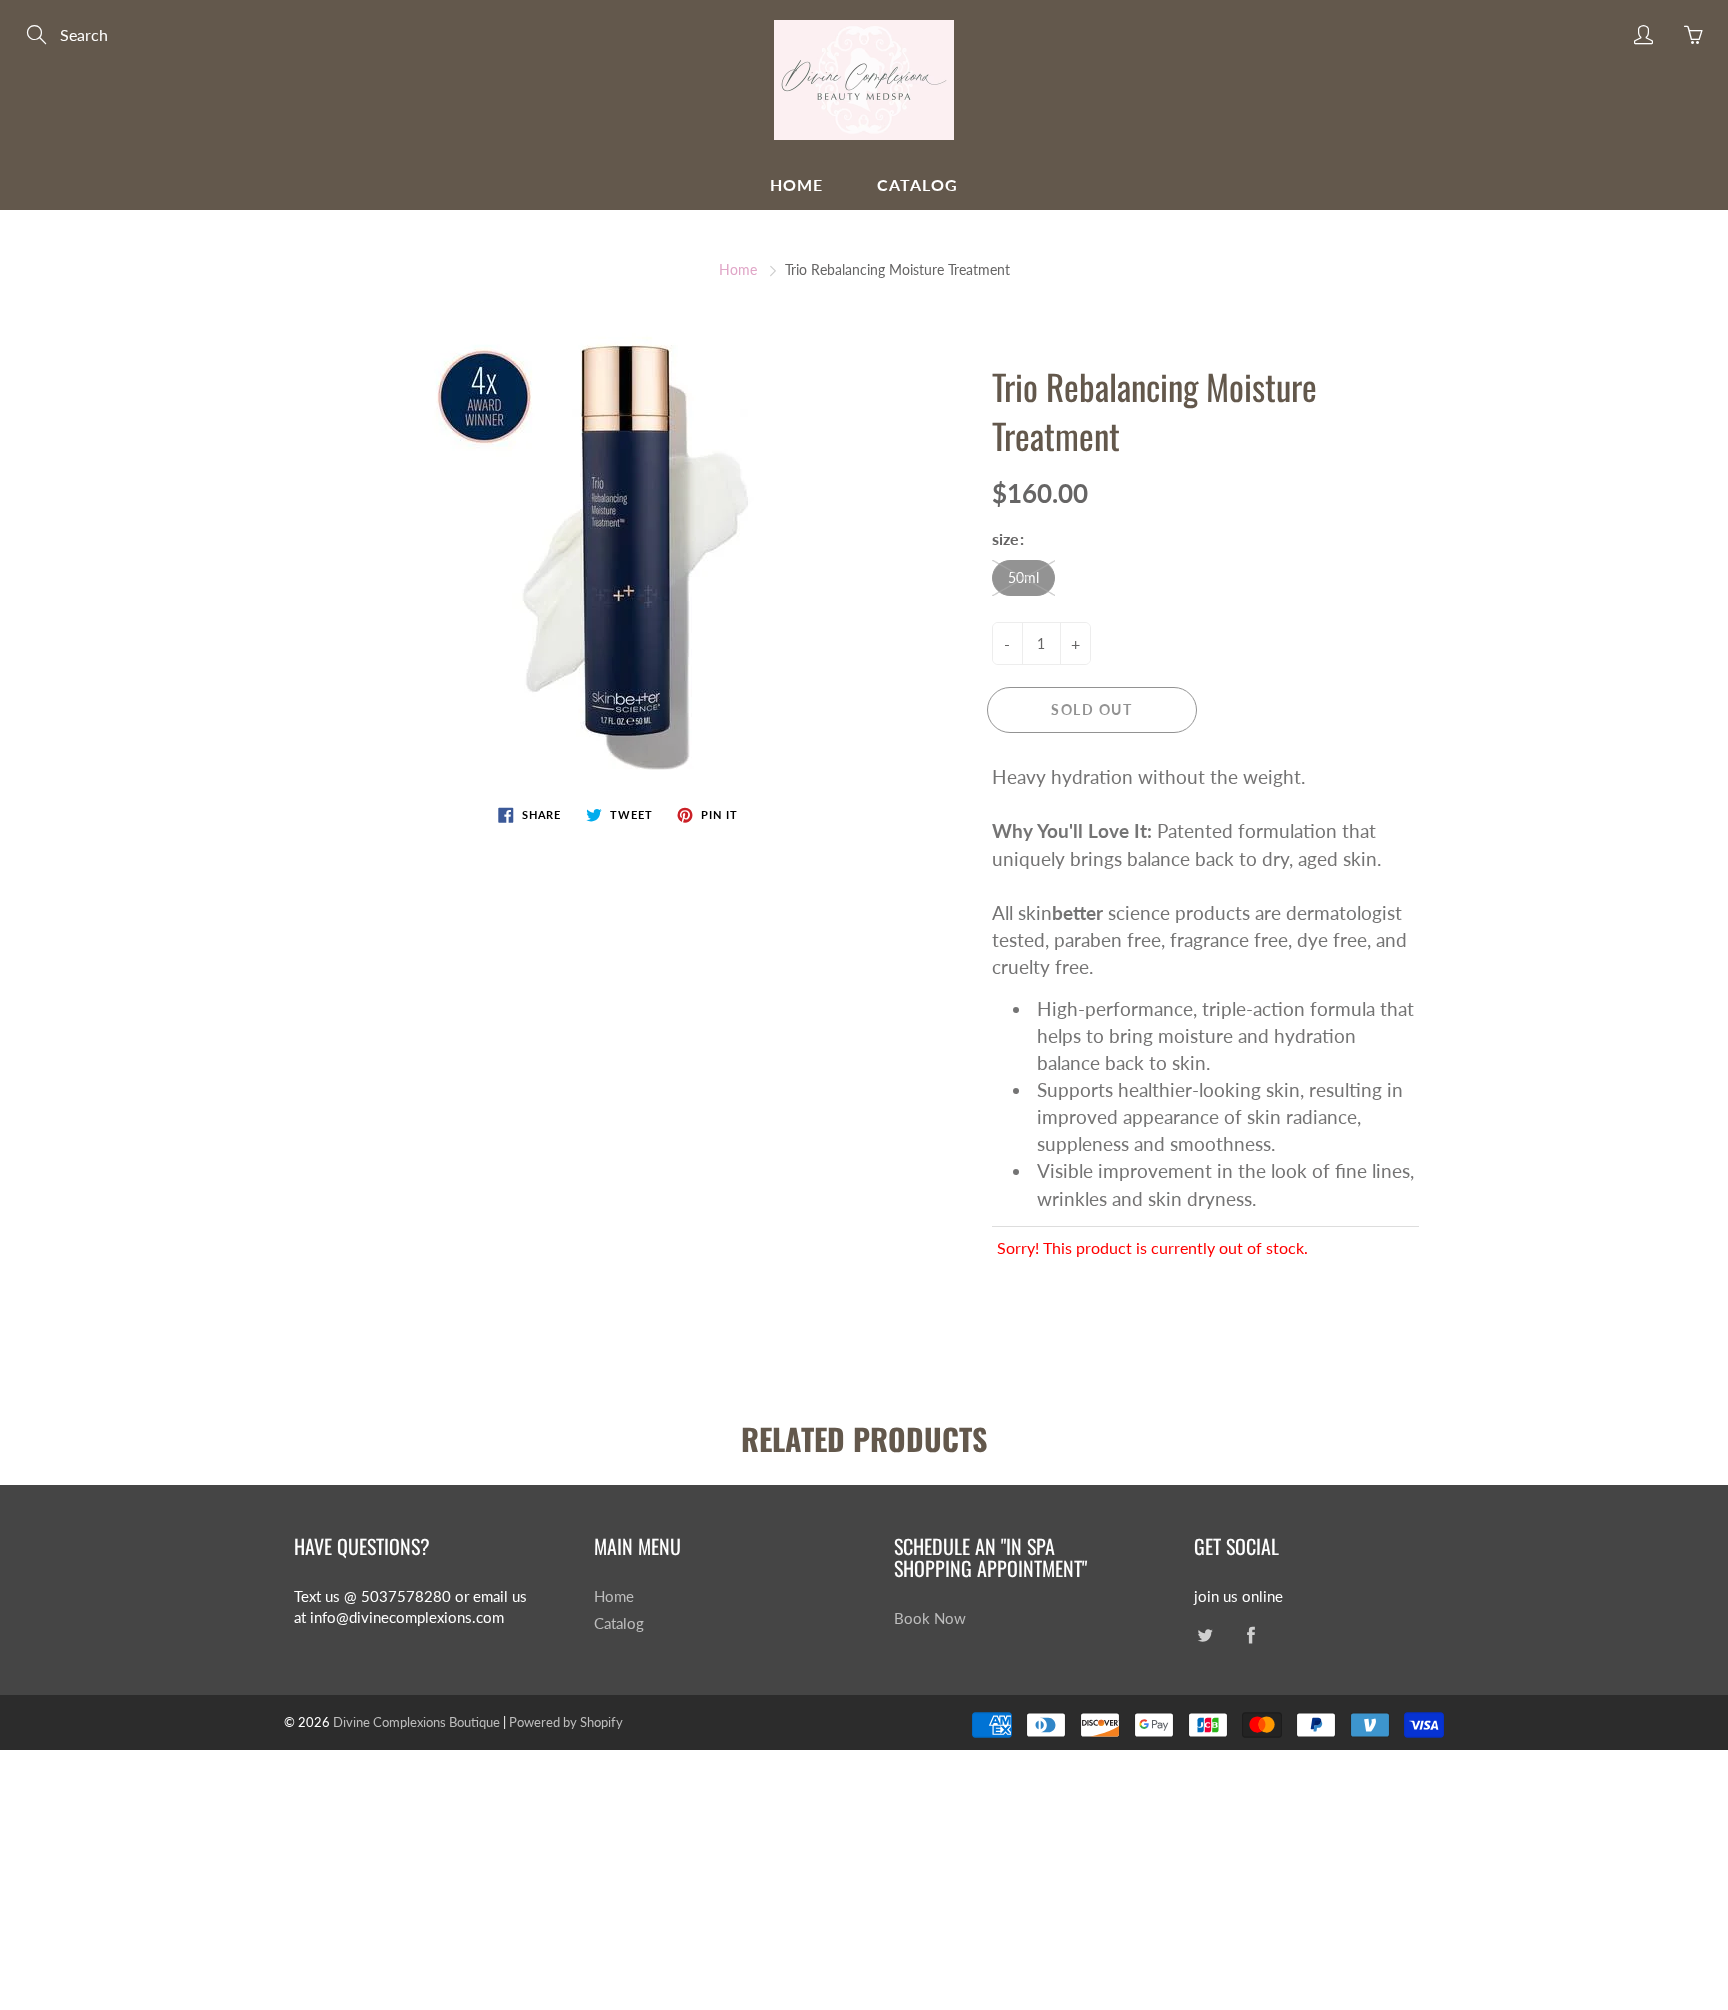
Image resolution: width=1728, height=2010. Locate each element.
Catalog (917, 184)
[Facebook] (1250, 1635)
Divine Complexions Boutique (418, 1722)
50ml (1023, 577)
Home (796, 184)
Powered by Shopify (566, 1722)
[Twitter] (1204, 1635)
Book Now (930, 1618)
